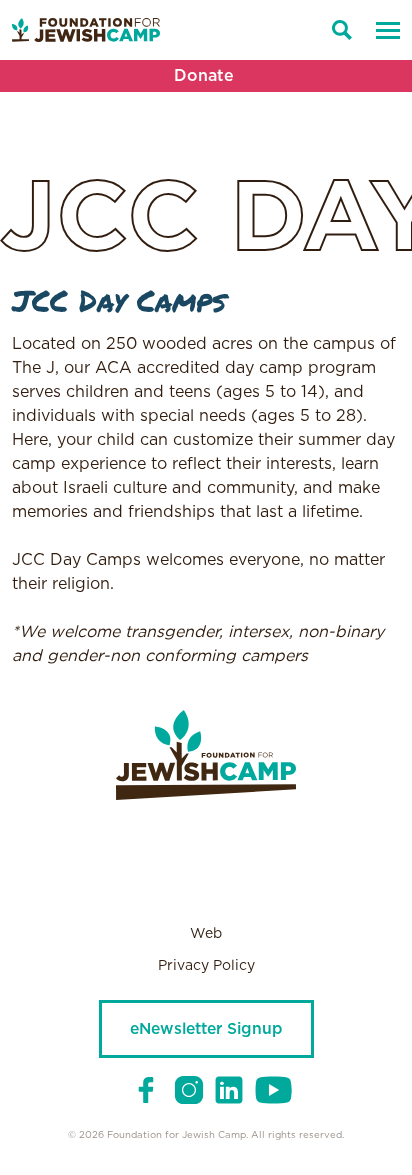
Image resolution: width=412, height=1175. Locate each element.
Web (206, 934)
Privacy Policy (206, 966)
